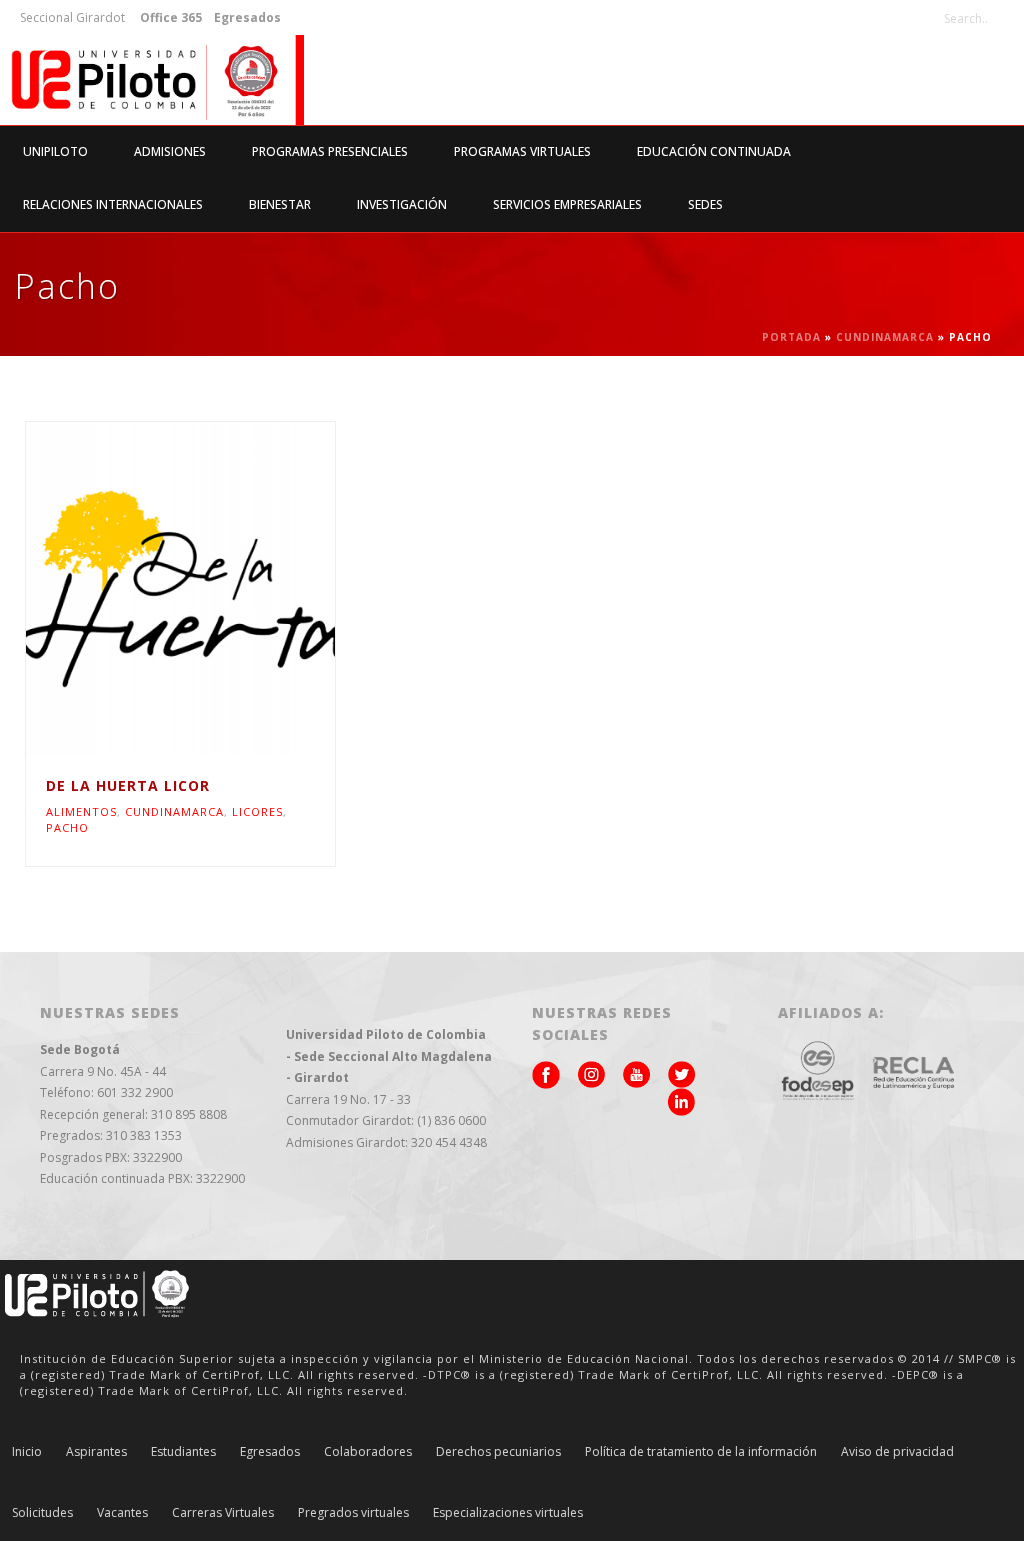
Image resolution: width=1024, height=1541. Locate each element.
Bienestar (280, 204)
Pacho (67, 827)
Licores (257, 811)
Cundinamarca (885, 337)
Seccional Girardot (72, 17)
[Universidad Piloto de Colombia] (152, 80)
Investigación (402, 204)
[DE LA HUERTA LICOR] (220, 589)
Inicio (27, 1452)
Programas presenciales (330, 151)
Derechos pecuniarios (498, 1452)
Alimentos (81, 811)
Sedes (705, 204)
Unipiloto (55, 151)
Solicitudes (42, 1513)
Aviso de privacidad (897, 1452)
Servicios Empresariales (567, 204)
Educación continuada (714, 151)
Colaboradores (368, 1452)
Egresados (270, 1452)
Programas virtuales (522, 151)
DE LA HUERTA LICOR (128, 785)
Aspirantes (96, 1452)
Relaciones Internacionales (113, 204)
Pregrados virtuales (353, 1513)
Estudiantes (183, 1452)
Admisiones (170, 151)
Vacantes (122, 1513)
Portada (791, 337)
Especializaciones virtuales (508, 1513)
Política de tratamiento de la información (701, 1452)
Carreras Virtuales (223, 1513)
